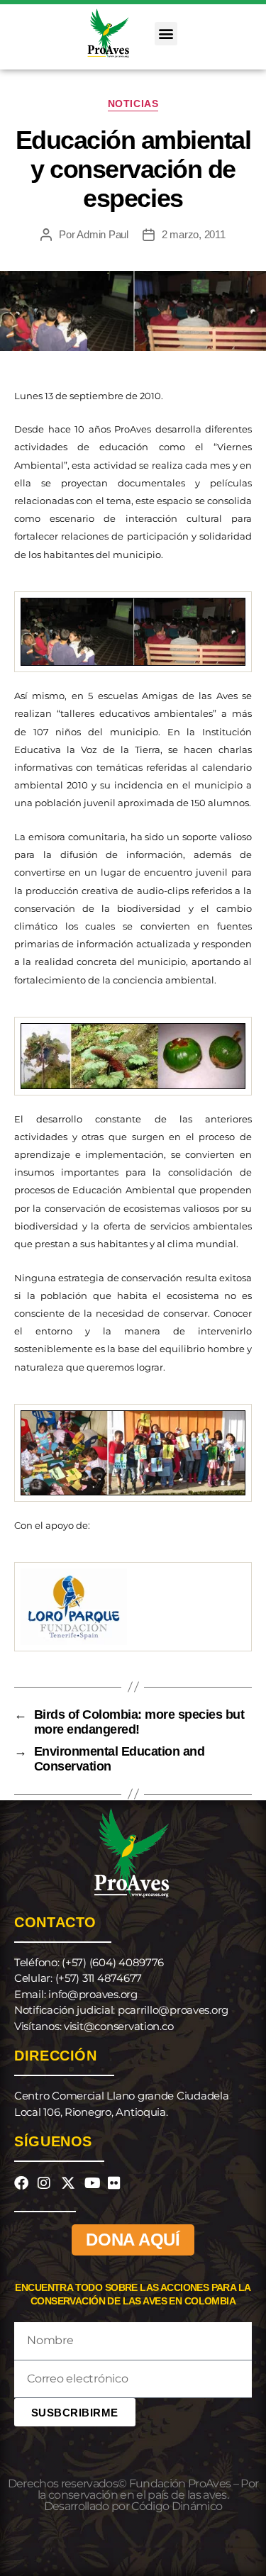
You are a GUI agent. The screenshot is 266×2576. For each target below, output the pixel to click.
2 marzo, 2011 (194, 234)
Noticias (133, 104)
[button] (166, 34)
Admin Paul (102, 234)
